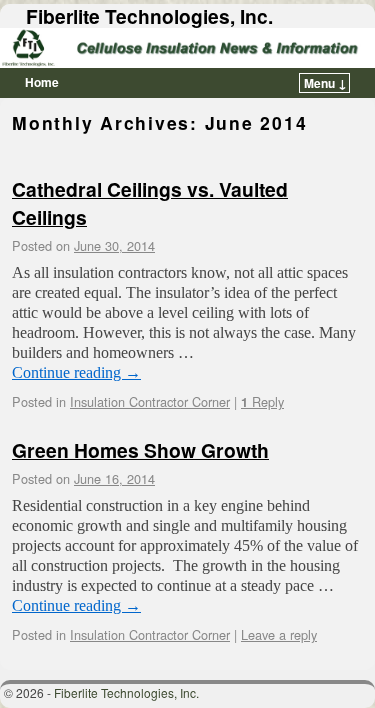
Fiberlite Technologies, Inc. (149, 16)
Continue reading (76, 372)
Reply (262, 401)
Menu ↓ (325, 83)
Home (42, 82)
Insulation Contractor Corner (150, 401)
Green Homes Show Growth (140, 450)
